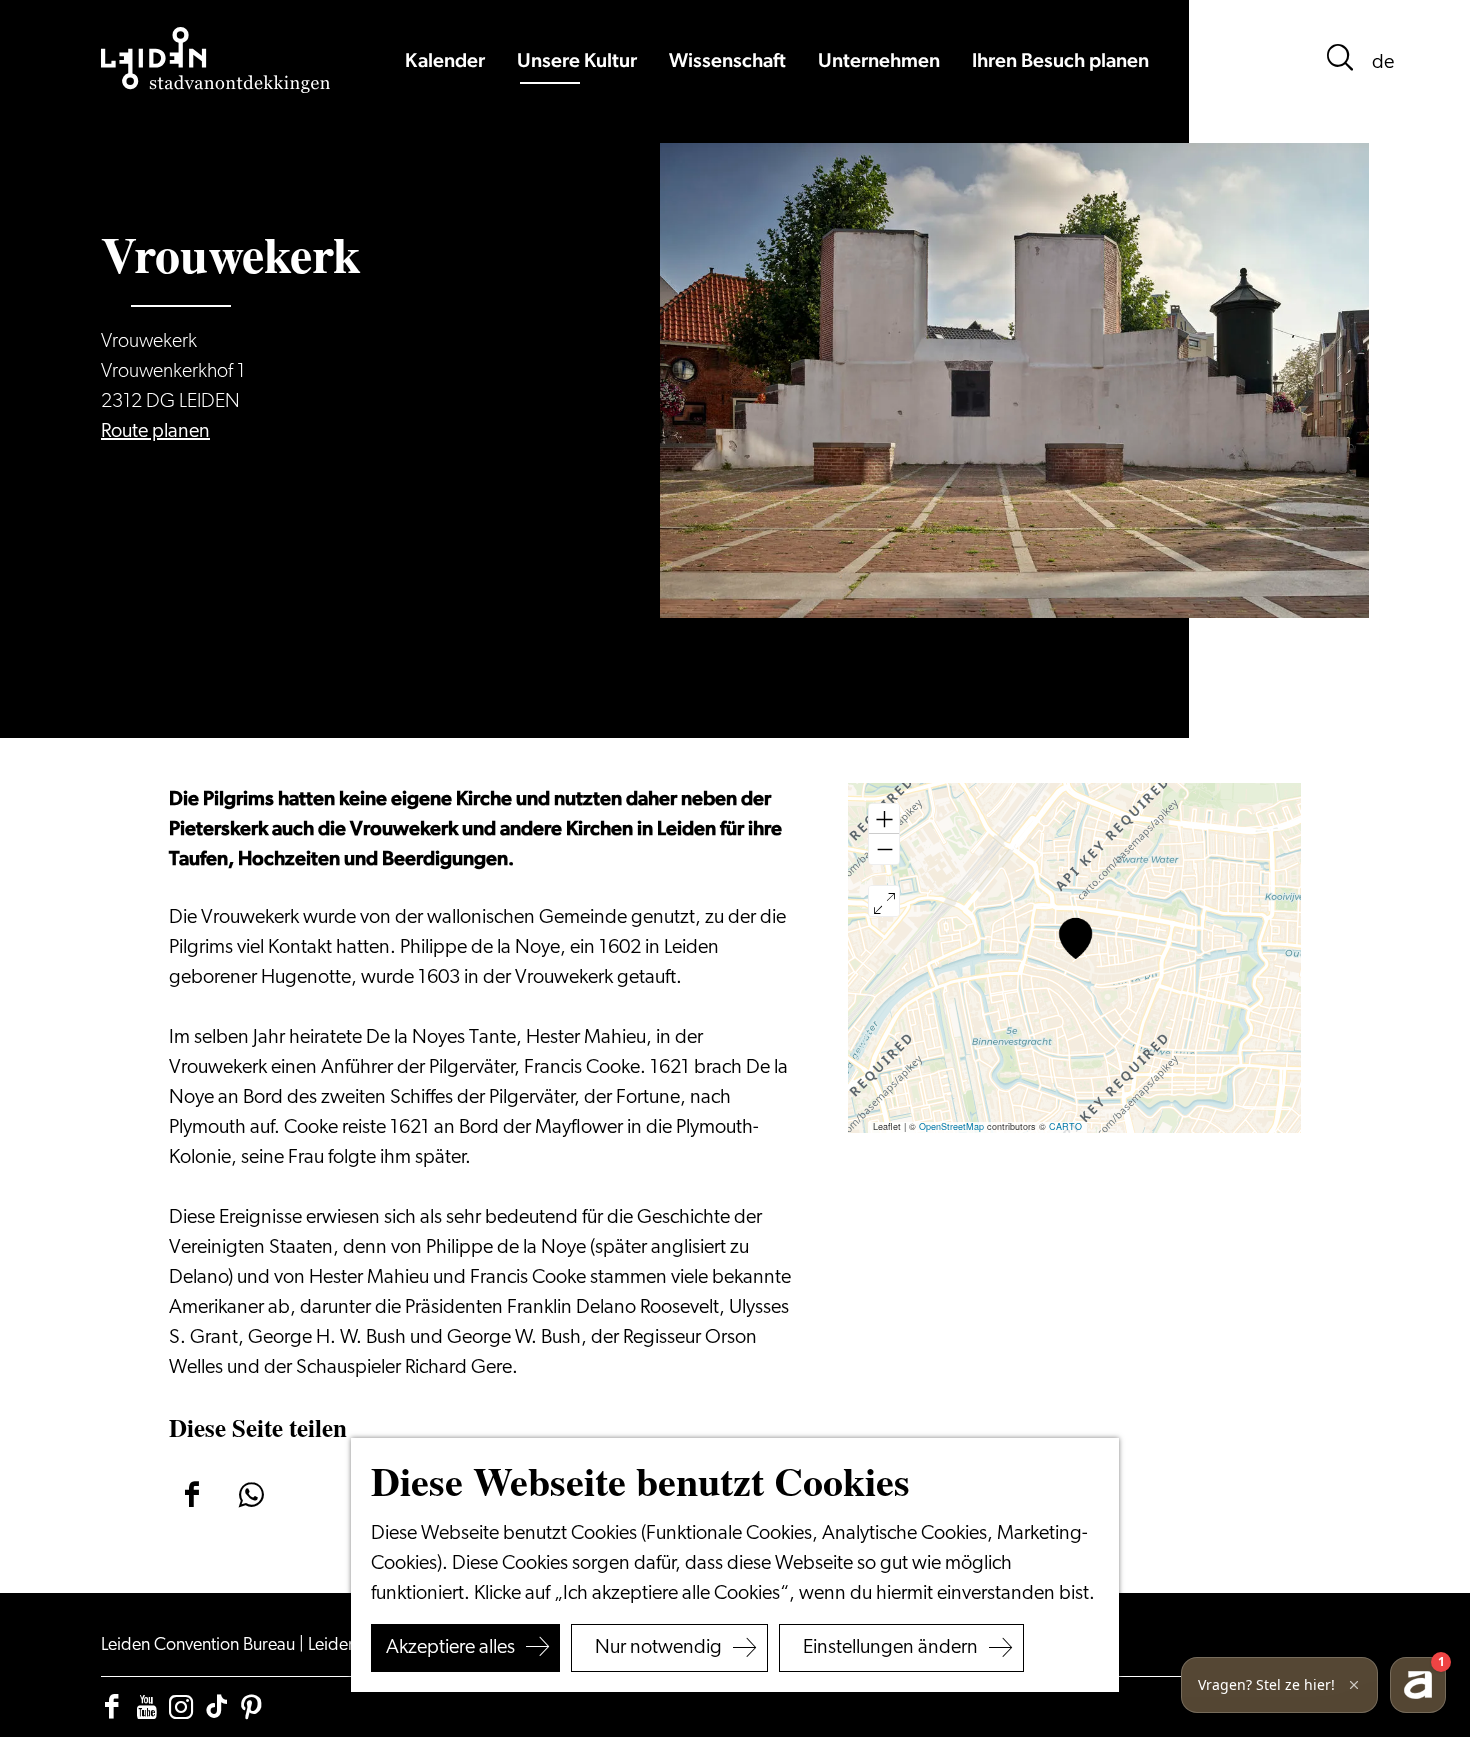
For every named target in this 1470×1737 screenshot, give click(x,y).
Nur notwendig (658, 1648)
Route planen (155, 432)
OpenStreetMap (951, 1126)
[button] (1075, 938)
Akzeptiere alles (450, 1648)
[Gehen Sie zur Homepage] (216, 60)
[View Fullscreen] (884, 901)
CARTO (1065, 1126)
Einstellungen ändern (890, 1648)
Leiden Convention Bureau (200, 1646)
